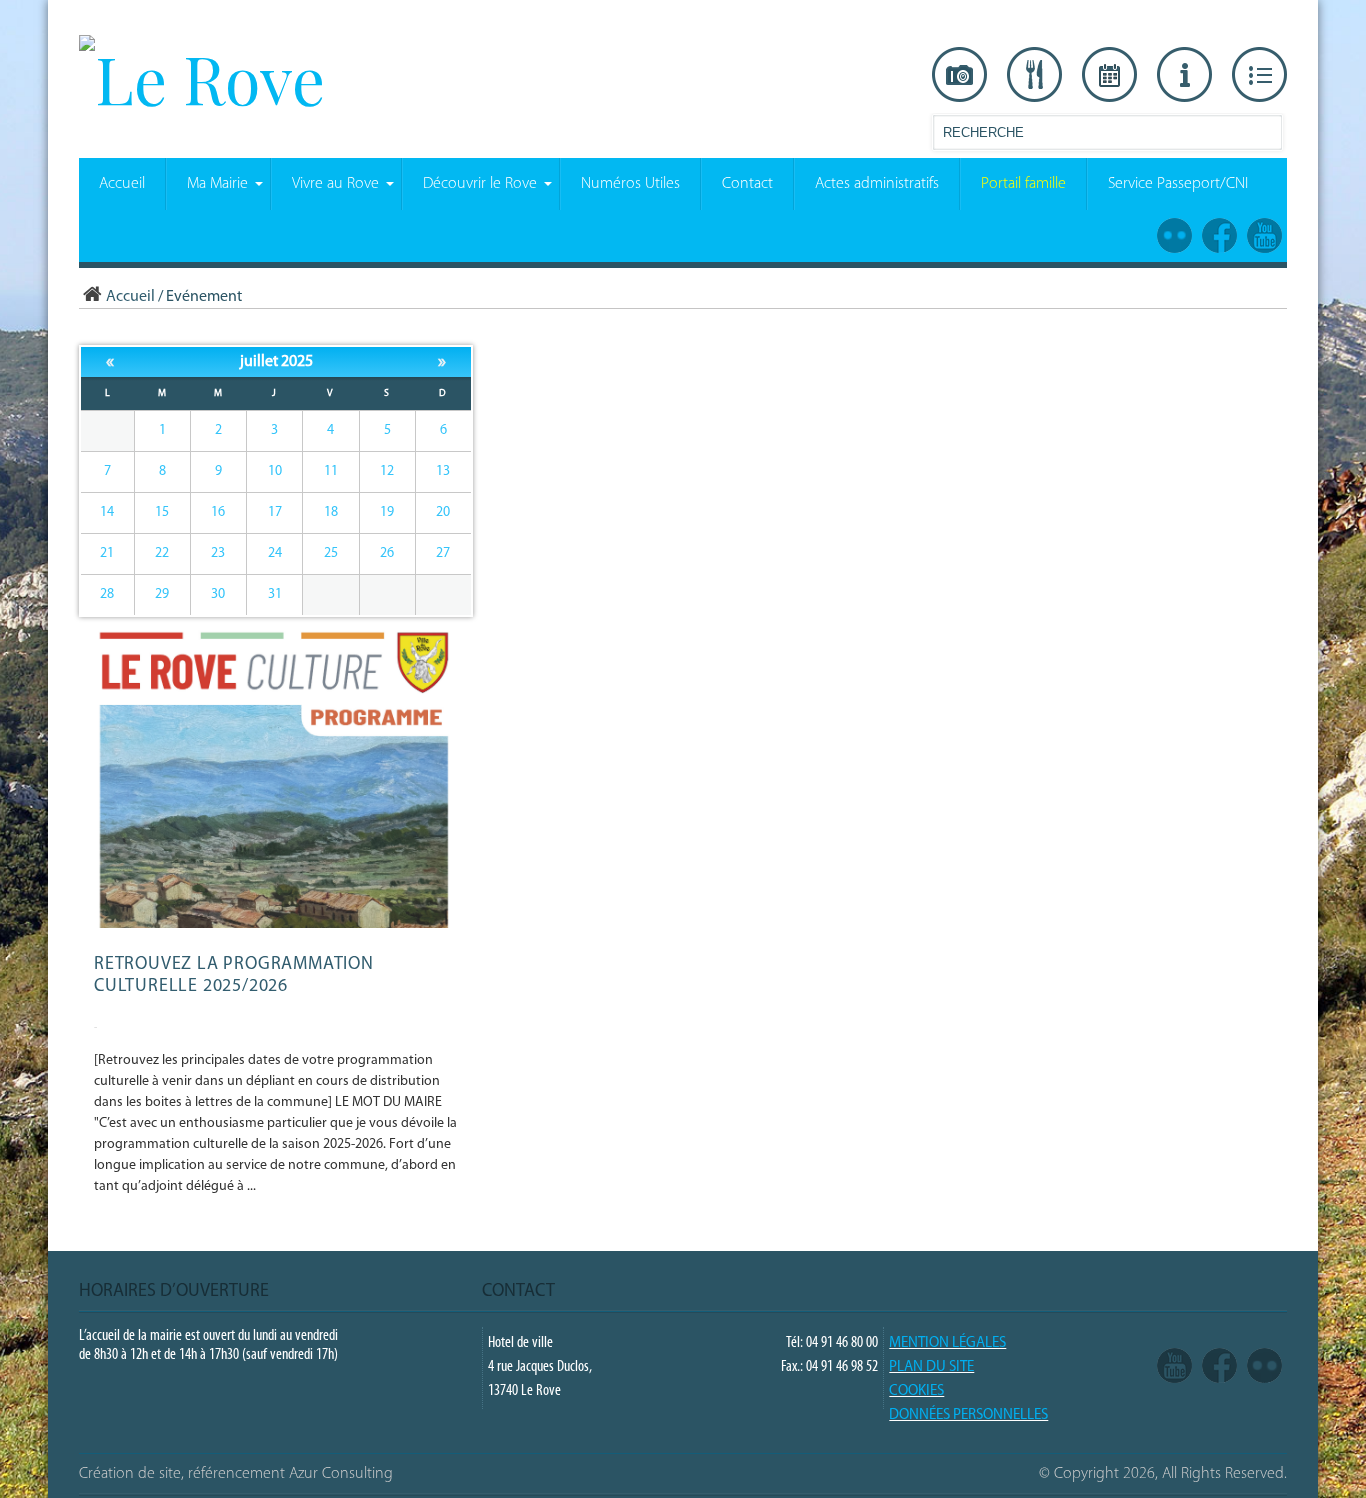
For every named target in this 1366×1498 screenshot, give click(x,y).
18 (331, 512)
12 (387, 471)
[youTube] (1174, 1367)
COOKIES (916, 1391)
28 (107, 594)
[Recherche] (1266, 136)
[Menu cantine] (1034, 75)
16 (218, 512)
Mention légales (947, 1343)
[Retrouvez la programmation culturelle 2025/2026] (278, 924)
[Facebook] (1219, 1367)
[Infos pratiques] (1184, 75)
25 (331, 553)
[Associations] (1259, 75)
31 (275, 594)
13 (443, 471)
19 (387, 512)
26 (387, 553)
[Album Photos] (1264, 1367)
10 (275, 471)
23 (218, 553)
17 (275, 512)
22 (162, 553)
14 (107, 512)
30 (218, 594)
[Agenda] (1109, 75)
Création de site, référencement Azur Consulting (236, 1474)
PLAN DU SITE (931, 1367)
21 (107, 553)
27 (443, 553)
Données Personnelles (968, 1415)
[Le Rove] (202, 78)
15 (162, 512)
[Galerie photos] (959, 75)
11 (331, 471)
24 (275, 553)
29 (162, 594)
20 (443, 512)
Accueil (130, 297)
